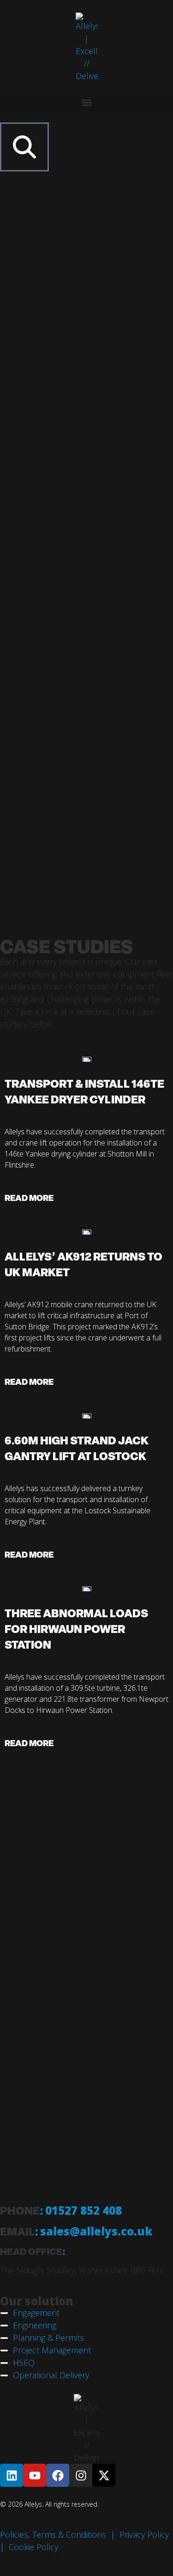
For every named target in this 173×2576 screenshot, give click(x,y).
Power (24, 1289)
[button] (86, 102)
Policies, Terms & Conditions (53, 2534)
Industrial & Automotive (50, 1117)
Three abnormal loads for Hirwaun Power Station (76, 1629)
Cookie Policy (33, 2547)
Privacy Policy (144, 2534)
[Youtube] (35, 2475)
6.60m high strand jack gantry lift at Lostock (77, 1448)
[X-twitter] (104, 2475)
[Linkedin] (12, 2475)
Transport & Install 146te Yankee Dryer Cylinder (84, 1091)
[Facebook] (58, 2475)
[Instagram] (81, 2475)
